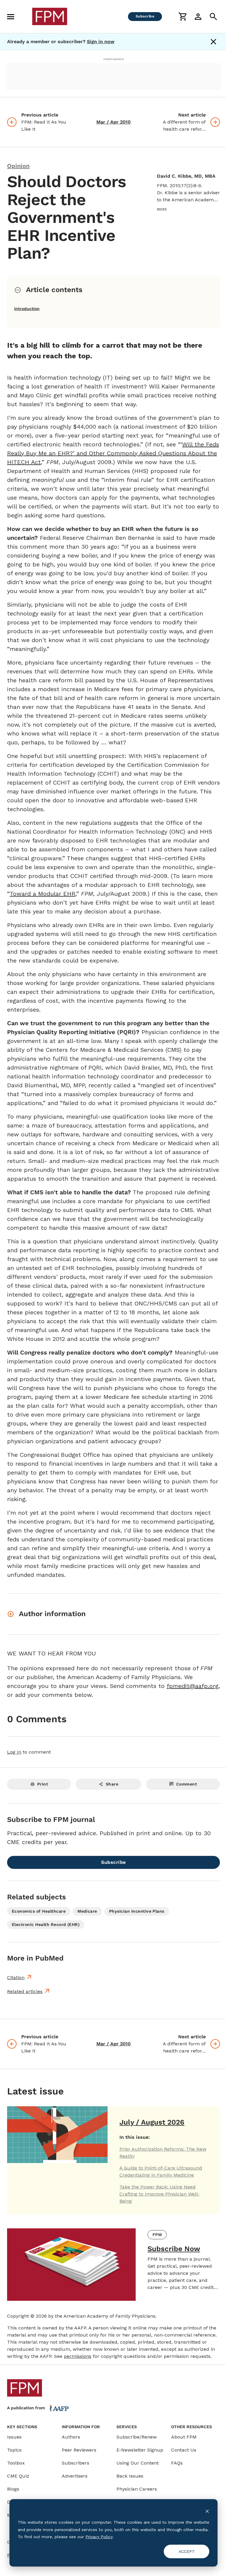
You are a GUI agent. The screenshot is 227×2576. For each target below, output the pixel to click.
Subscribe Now (174, 2249)
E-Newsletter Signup (140, 2450)
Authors (71, 2437)
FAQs (177, 2463)
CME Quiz (18, 2476)
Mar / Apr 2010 (113, 122)
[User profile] (198, 17)
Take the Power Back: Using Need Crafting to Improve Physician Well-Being (159, 2194)
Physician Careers (137, 2489)
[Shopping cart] (183, 17)
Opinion (18, 166)
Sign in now (101, 42)
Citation (16, 1978)
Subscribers (76, 2463)
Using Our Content (138, 2463)
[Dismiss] (213, 42)
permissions (78, 2356)
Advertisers (75, 2476)
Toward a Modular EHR (43, 894)
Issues (14, 2437)
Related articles (25, 1991)
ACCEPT (187, 2551)
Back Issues (130, 2476)
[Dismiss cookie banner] (207, 2511)
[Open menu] (11, 17)
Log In (14, 1752)
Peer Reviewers (79, 2450)
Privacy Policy (99, 2537)
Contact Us (184, 2450)
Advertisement (113, 59)
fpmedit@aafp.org (193, 1686)
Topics (14, 2450)
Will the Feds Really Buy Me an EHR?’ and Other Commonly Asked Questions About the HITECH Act (113, 453)
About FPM (184, 2437)
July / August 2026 (152, 2122)
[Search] (213, 17)
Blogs (13, 2489)
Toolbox (16, 2463)
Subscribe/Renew (137, 2437)
